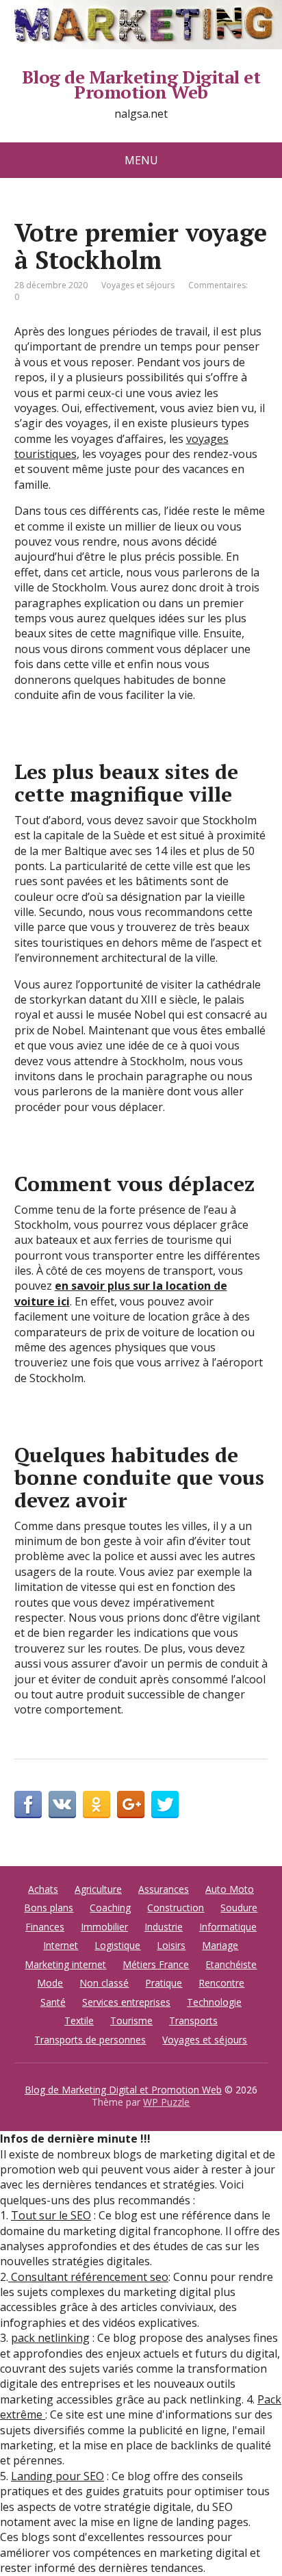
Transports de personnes (90, 2040)
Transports (193, 2020)
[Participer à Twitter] (165, 1805)
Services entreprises (126, 2002)
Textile (79, 2020)
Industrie (164, 1927)
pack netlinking (50, 2338)
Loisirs (171, 1945)
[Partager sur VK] (62, 1805)
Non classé (104, 1983)
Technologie (214, 2002)
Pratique (164, 1983)
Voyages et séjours (138, 285)
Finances (45, 1927)
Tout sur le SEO (51, 2215)
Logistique (117, 1945)
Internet (61, 1945)
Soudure (239, 1908)
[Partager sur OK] (97, 1805)
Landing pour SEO (57, 2476)
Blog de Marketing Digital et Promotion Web (141, 85)
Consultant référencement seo (88, 2277)
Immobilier (104, 1927)
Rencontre (221, 1983)
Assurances (164, 1889)
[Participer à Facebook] (28, 1805)
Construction (176, 1908)
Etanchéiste (231, 1964)
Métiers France (156, 1964)
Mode (50, 1983)
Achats (43, 1889)
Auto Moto (230, 1889)
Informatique (228, 1927)
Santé (53, 2002)
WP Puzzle (166, 2102)
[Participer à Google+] (131, 1805)
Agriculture (98, 1889)
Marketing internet (65, 1964)
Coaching (110, 1908)
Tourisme (131, 2020)
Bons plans (49, 1908)
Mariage (220, 1945)
